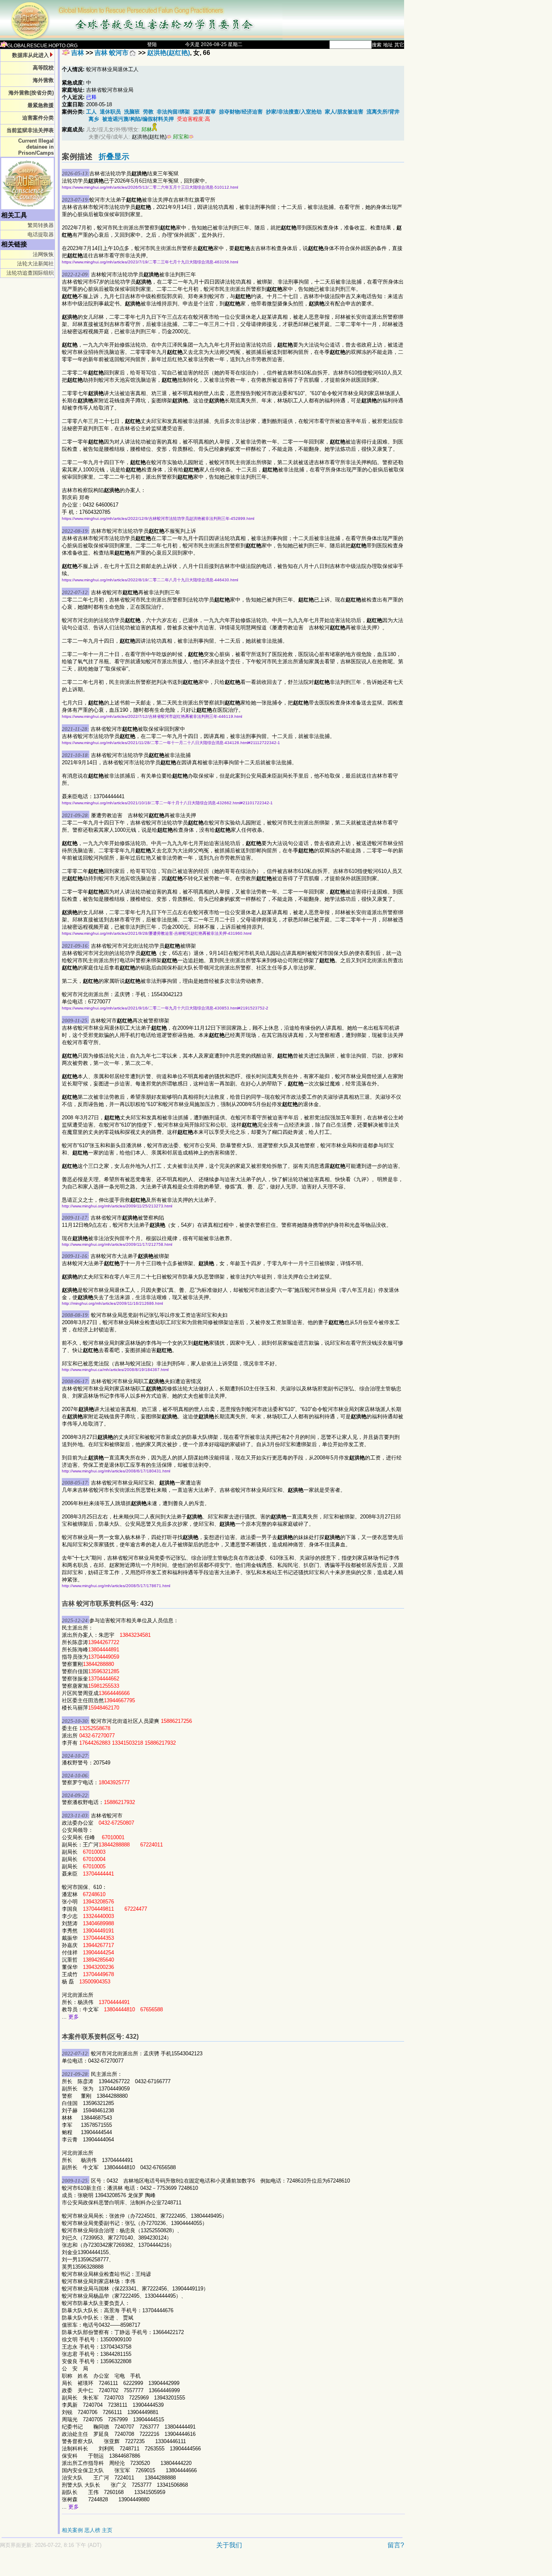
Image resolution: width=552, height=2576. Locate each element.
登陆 (152, 44)
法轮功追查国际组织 (30, 273)
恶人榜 (92, 2530)
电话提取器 (41, 234)
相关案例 (72, 2530)
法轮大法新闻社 (35, 264)
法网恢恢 (43, 254)
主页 (107, 2530)
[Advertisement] (174, 2567)
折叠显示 (114, 157)
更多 (74, 2017)
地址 (388, 45)
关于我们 (229, 2545)
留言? (396, 2545)
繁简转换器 (41, 225)
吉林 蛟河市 (112, 53)
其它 (399, 45)
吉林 (78, 53)
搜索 (377, 45)
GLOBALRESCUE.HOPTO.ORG (42, 46)
